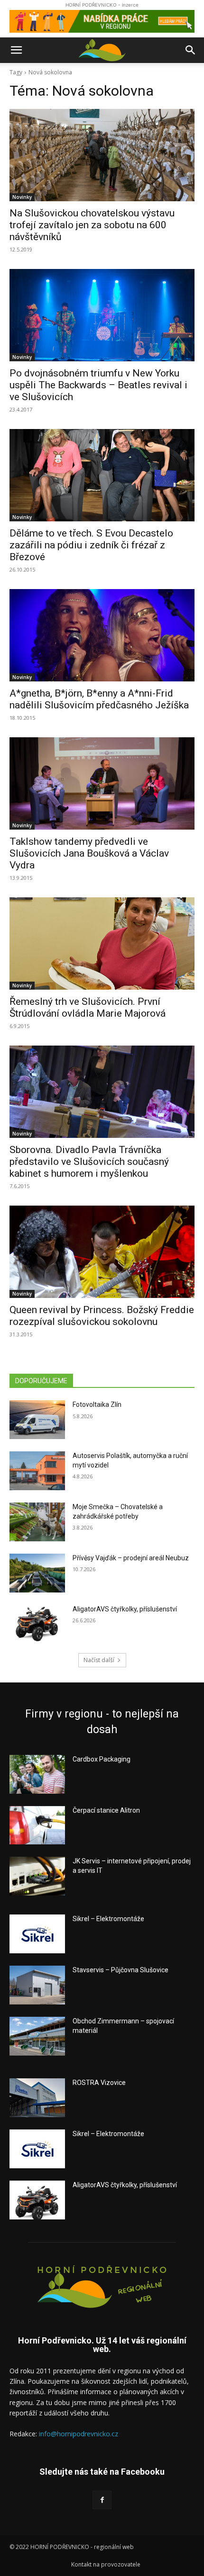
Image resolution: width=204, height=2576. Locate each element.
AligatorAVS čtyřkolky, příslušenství (125, 1609)
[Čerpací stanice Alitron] (37, 1825)
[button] (16, 50)
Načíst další (99, 1660)
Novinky (22, 197)
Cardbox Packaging (102, 1759)
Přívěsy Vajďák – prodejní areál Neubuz (131, 1558)
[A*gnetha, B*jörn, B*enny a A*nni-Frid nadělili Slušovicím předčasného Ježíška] (102, 635)
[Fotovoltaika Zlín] (37, 1420)
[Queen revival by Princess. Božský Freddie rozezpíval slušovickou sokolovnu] (102, 1252)
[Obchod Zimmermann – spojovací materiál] (37, 2036)
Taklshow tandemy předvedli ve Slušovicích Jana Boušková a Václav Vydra (89, 853)
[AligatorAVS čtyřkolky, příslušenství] (37, 1624)
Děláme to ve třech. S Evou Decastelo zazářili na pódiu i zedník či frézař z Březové (91, 545)
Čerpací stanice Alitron (106, 1810)
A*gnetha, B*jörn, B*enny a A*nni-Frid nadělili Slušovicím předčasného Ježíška (99, 699)
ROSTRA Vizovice (99, 2083)
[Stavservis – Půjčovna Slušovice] (37, 1985)
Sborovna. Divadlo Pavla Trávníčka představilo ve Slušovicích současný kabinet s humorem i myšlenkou (89, 1162)
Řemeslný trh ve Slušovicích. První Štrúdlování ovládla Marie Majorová (88, 1007)
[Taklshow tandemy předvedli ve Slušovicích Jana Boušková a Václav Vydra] (102, 783)
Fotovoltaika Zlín (97, 1404)
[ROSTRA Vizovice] (37, 2098)
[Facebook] (102, 2500)
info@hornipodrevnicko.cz (79, 2434)
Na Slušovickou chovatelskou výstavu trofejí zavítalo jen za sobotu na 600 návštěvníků (92, 225)
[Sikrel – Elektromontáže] (37, 1934)
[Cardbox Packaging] (37, 1774)
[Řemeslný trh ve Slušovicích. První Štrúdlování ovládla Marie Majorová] (102, 944)
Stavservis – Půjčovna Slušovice (121, 1970)
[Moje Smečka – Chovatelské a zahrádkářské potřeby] (37, 1522)
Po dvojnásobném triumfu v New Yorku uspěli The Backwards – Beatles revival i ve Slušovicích (98, 385)
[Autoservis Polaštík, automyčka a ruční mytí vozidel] (37, 1471)
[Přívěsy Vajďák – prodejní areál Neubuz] (37, 1573)
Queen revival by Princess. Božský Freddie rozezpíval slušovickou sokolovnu (102, 1316)
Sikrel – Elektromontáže (108, 1919)
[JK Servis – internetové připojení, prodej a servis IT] (37, 1876)
